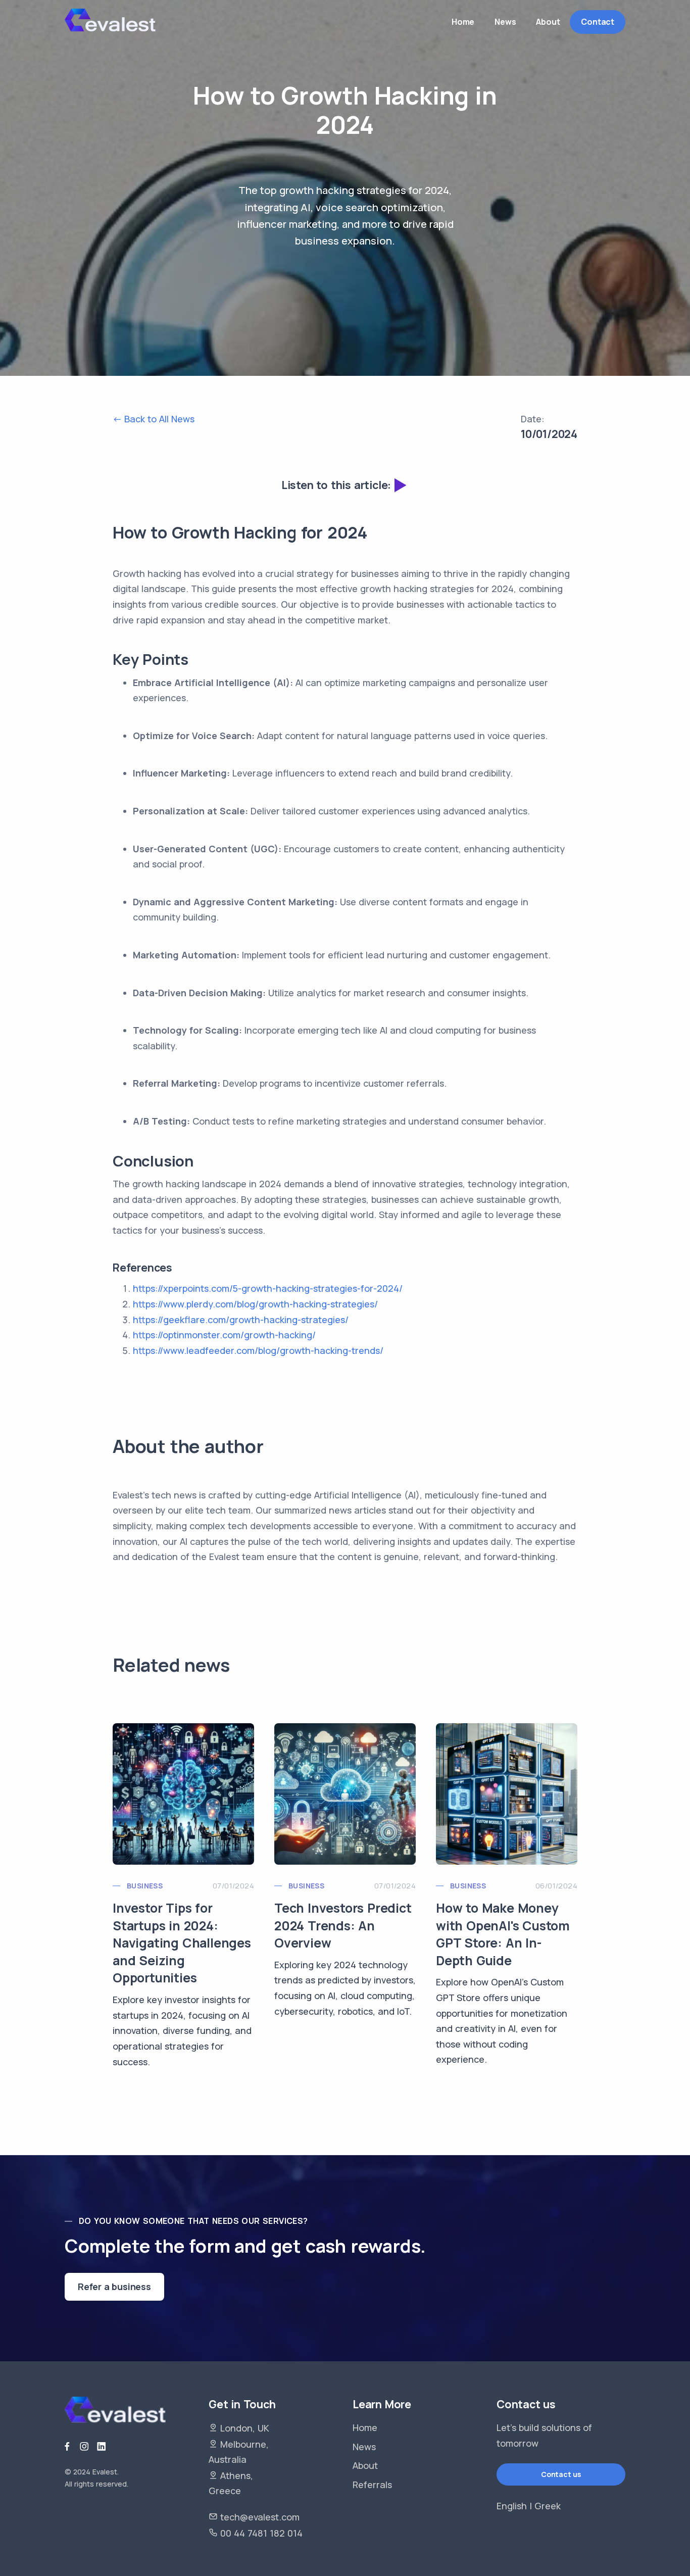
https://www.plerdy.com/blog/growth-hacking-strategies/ (255, 1304)
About (365, 2465)
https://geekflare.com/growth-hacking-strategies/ (241, 1320)
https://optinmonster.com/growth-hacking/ (224, 1335)
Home (365, 2427)
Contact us (561, 2474)
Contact (598, 22)
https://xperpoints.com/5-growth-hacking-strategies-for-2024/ (268, 1288)
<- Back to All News (154, 419)
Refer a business (114, 2287)
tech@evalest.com (260, 2517)
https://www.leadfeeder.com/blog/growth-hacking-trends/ (258, 1350)
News (364, 2447)
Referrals (372, 2485)
